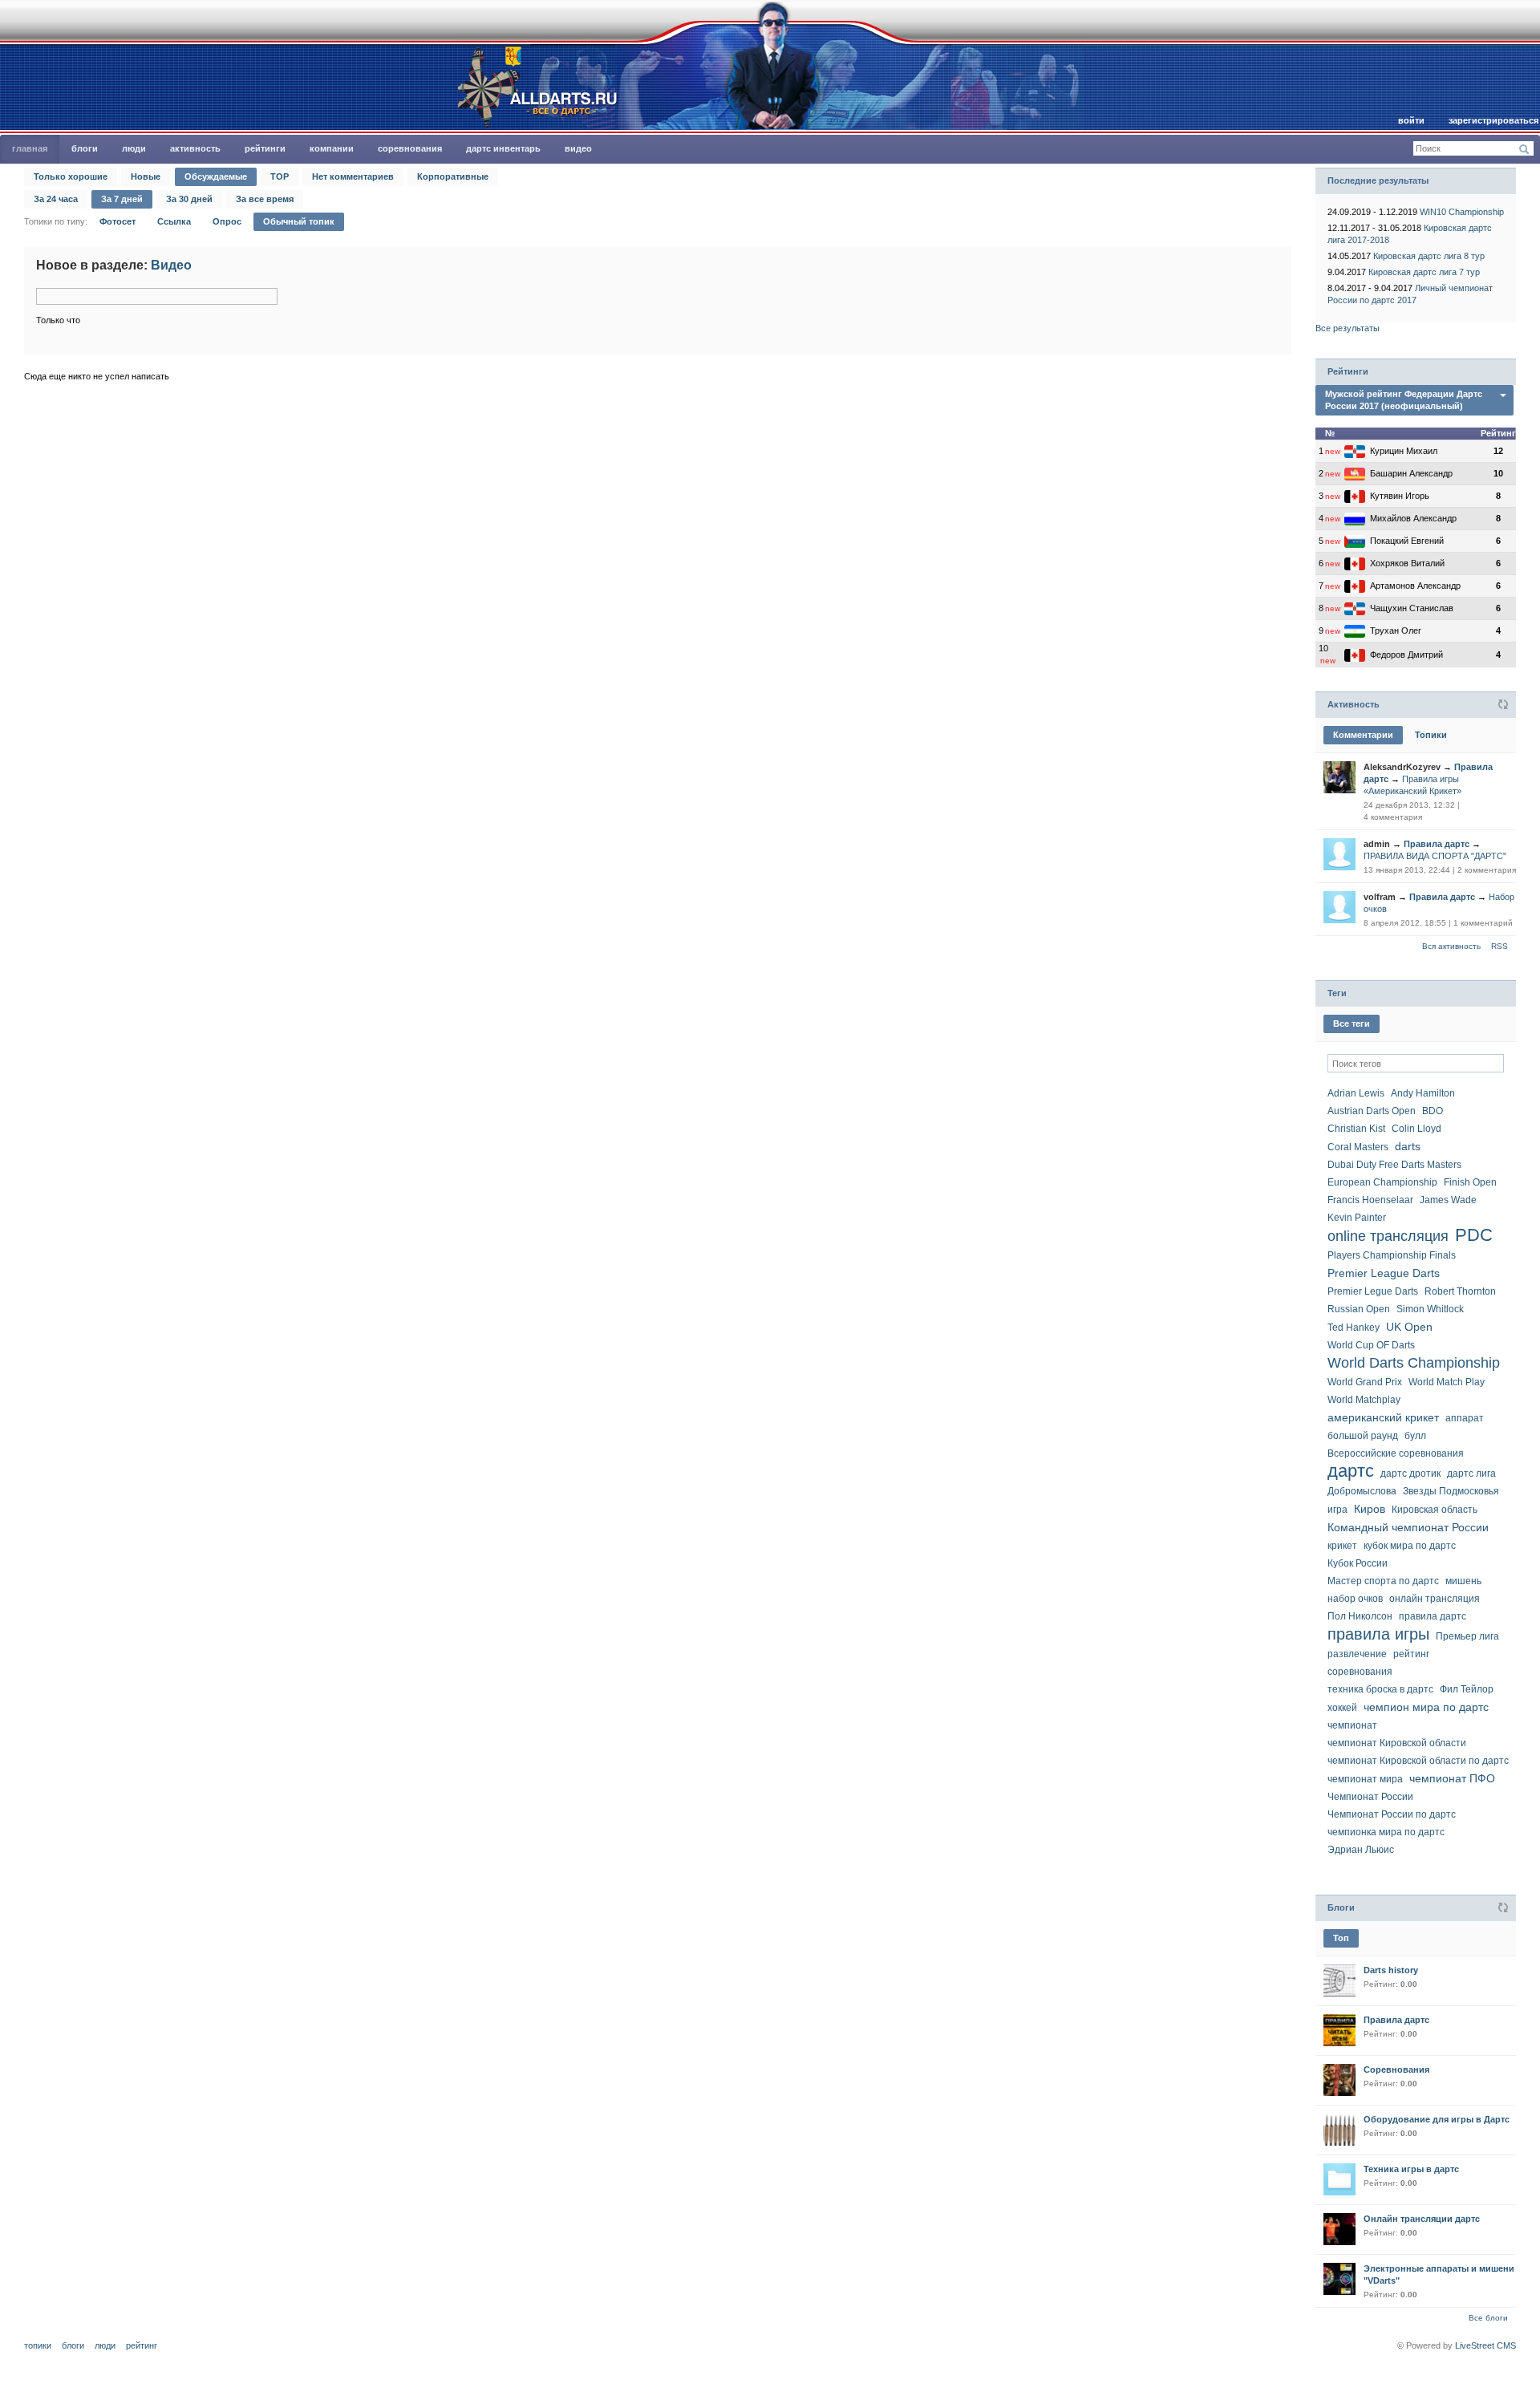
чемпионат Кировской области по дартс (1418, 1761)
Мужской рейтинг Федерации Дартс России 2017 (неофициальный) (1404, 400)
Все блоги (1488, 2318)
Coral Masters (1358, 1147)
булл (1415, 1436)
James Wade (1448, 1200)
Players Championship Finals (1392, 1255)
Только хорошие (71, 176)
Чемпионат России (1370, 1797)
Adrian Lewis (1356, 1093)
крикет (1342, 1546)
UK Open (1409, 1327)
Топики (1431, 735)
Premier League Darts (1384, 1273)
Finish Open (1470, 1182)
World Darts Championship (1414, 1363)
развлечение (1357, 1654)
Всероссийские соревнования (1396, 1453)
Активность (195, 148)
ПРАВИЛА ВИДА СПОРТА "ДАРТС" (1435, 856)
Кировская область (1435, 1510)
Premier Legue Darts (1373, 1291)
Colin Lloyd (1416, 1129)
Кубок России (1358, 1563)
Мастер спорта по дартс (1383, 1581)
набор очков (1355, 1599)
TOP (280, 176)
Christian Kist (1356, 1129)
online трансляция (1388, 1236)
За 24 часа (56, 199)
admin (1377, 844)
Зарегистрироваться (1493, 120)
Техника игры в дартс (1411, 2169)
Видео (578, 148)
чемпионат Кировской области (1397, 1743)
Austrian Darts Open (1372, 1111)
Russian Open (1359, 1309)
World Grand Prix (1365, 1382)
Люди (134, 148)
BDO (1433, 1111)
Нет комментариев (353, 176)
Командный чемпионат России (1408, 1527)
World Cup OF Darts (1371, 1345)
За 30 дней (189, 199)
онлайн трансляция (1435, 1599)
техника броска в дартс (1380, 1689)
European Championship (1382, 1182)
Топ (1341, 1938)
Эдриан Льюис (1361, 1850)
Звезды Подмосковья (1451, 1491)
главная (30, 148)
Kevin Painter (1357, 1218)
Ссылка (174, 221)
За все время (265, 199)
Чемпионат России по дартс (1392, 1814)
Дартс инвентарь (503, 148)
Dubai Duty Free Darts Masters (1394, 1165)
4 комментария (1393, 817)
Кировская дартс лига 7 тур (1424, 272)
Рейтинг (142, 2345)
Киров (1370, 1509)
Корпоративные (453, 176)
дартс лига (1471, 1474)
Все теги (1352, 1024)
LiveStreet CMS (1485, 2345)
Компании (332, 148)
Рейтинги (265, 148)
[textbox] (1416, 1063)
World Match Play (1447, 1382)
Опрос (227, 221)
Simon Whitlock (1430, 1309)
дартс (1351, 1471)
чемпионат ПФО (1452, 1778)
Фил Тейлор (1467, 1689)
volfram (1380, 897)
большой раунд (1363, 1436)
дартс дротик (1410, 1474)
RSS (1499, 946)
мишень (1463, 1581)
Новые (146, 176)
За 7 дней (122, 199)
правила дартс (1433, 1616)
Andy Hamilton (1423, 1093)
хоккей (1342, 1708)
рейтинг (1411, 1654)
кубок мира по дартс (1410, 1546)
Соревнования (410, 148)
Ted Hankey (1354, 1328)
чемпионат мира (1365, 1779)
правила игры (1378, 1634)
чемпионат (1352, 1725)
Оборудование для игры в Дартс (1437, 2119)
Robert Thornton (1460, 1291)
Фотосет (118, 221)
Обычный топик (299, 221)
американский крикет (1383, 1417)
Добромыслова (1362, 1491)
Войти (1411, 120)
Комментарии (1363, 735)
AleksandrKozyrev (1402, 767)
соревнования (1360, 1672)
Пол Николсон (1360, 1616)
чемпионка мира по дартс (1386, 1832)
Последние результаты (1378, 180)
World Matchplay (1364, 1400)
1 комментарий (1483, 923)
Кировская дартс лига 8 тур (1429, 256)
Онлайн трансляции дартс (1422, 2219)
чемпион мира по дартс (1426, 1707)
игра (1337, 1510)
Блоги (85, 148)
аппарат (1465, 1418)
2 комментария (1487, 870)
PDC (1474, 1235)
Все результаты (1347, 328)
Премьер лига (1467, 1636)
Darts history (1391, 1970)
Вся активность (1451, 946)
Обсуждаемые (216, 176)
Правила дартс (1437, 844)
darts (1408, 1146)
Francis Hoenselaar (1370, 1200)
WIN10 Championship (1462, 212)
